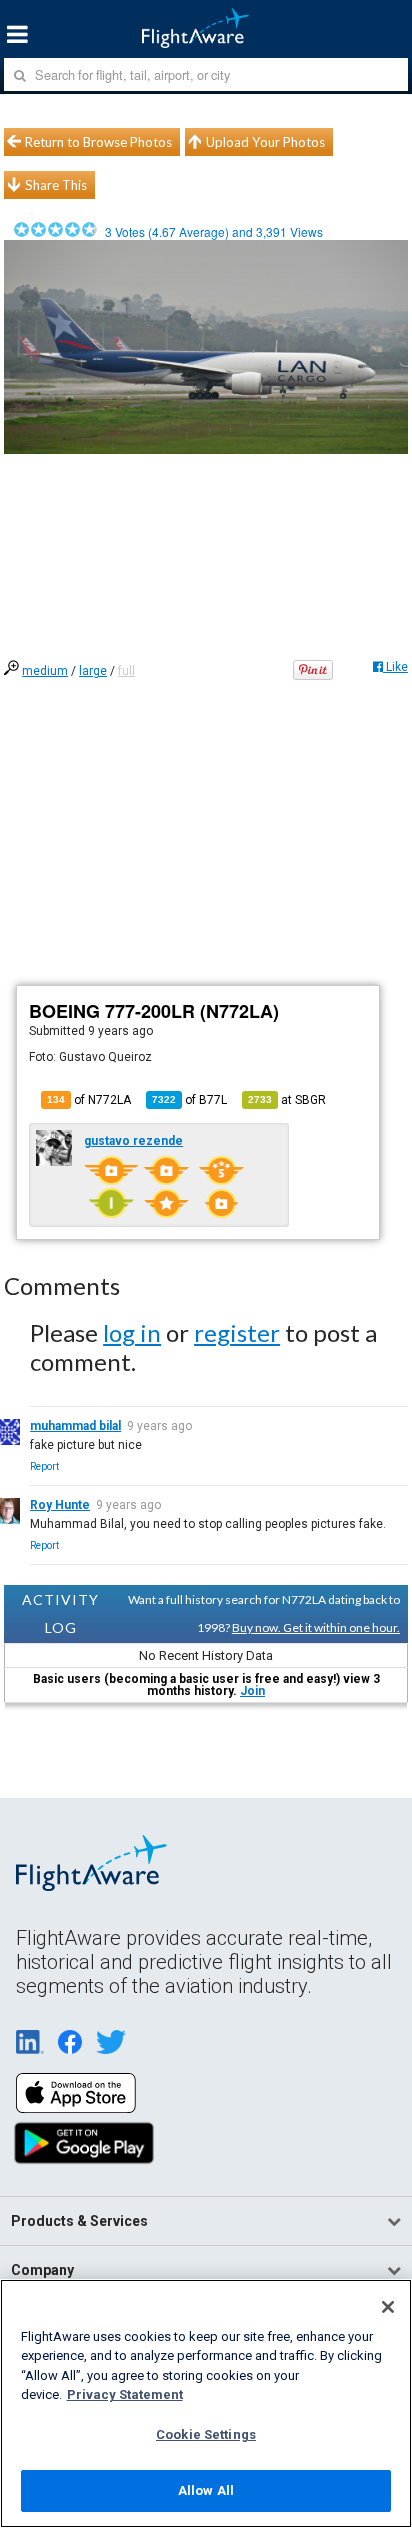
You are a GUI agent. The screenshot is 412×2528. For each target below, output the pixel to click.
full (126, 671)
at (287, 1100)
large (93, 671)
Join (252, 1691)
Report (44, 1466)
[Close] (388, 2307)
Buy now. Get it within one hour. (316, 1627)
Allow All (206, 2490)
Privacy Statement (125, 2394)
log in (132, 1332)
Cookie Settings (206, 2434)
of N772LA (89, 1100)
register (237, 1332)
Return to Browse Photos (98, 142)
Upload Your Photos (265, 142)
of (189, 1100)
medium (45, 671)
